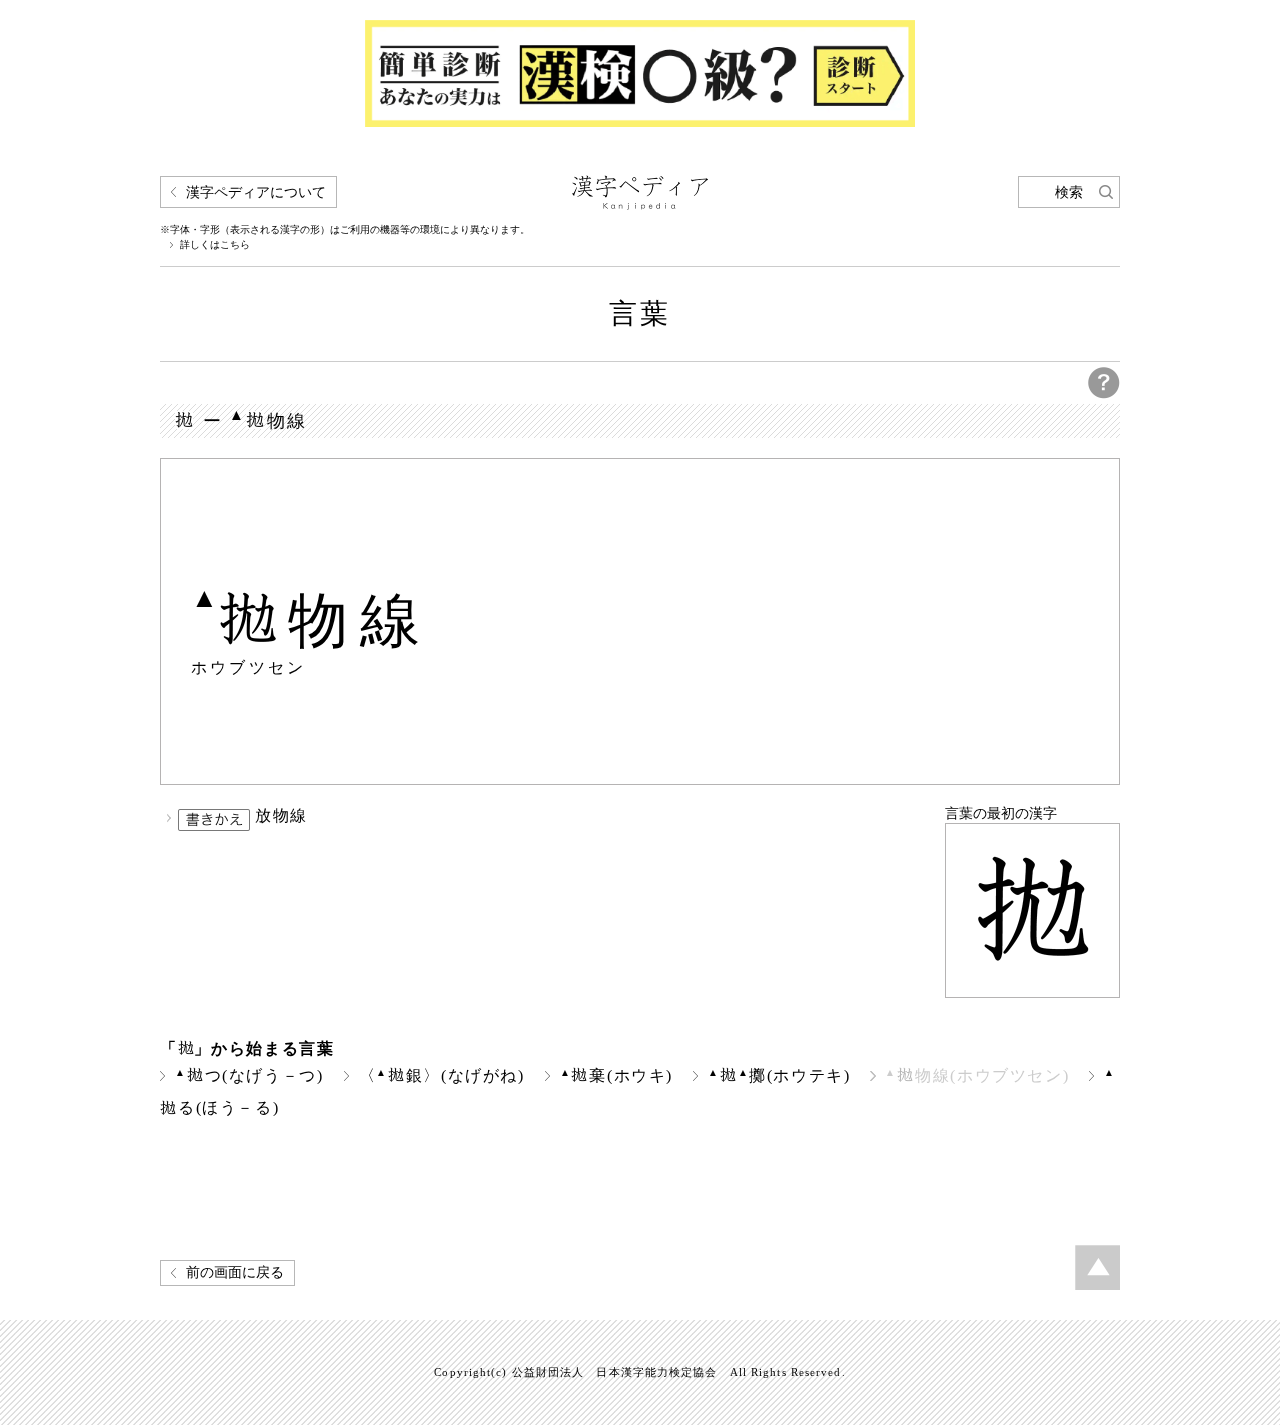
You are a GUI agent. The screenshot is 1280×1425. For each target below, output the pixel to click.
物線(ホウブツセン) (977, 1075)
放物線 (281, 815)
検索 (1069, 192)
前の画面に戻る (235, 1272)
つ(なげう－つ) (249, 1075)
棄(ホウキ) (616, 1075)
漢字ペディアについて (256, 192)
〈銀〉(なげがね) (442, 1075)
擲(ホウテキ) (779, 1075)
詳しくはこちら (215, 245)
